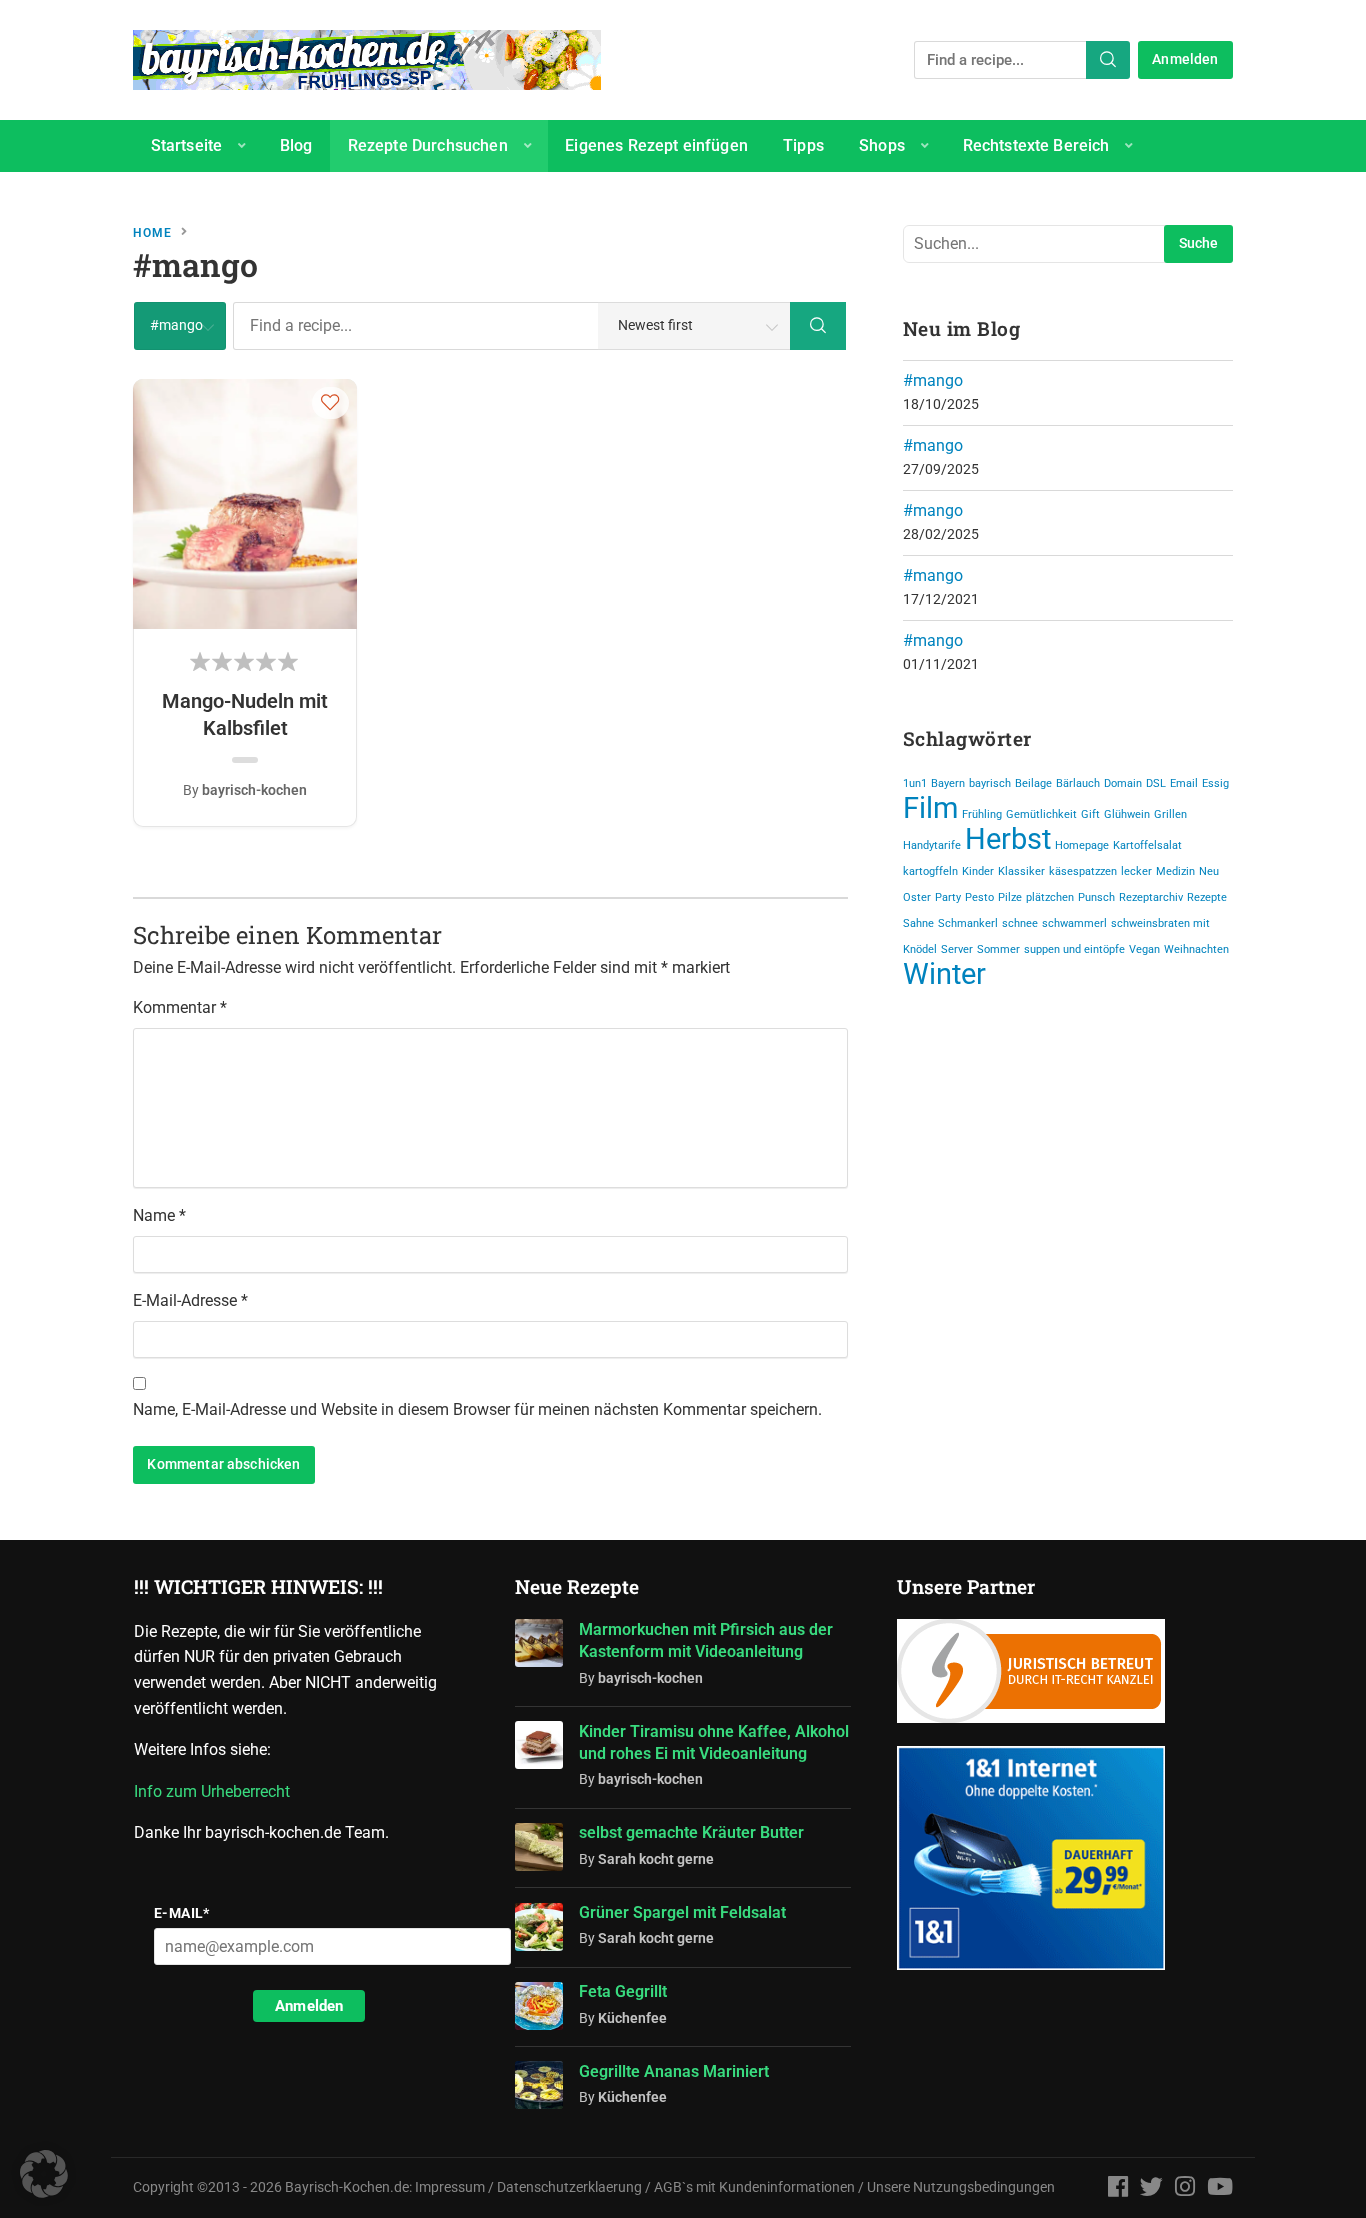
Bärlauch (1078, 783)
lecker (1136, 871)
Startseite (187, 145)
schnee (1020, 923)
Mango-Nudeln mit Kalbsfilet (245, 714)
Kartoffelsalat (1147, 845)
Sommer (998, 949)
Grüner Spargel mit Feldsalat (682, 1912)
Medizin (1175, 871)
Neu (1209, 871)
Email (1184, 783)
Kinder (978, 871)
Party (948, 897)
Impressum (450, 2187)
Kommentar (180, 1007)
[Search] (1108, 60)
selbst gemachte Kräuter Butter (691, 1832)
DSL (1156, 783)
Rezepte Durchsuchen (428, 145)
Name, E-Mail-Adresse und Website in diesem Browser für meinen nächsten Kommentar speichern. (477, 1409)
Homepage (1082, 845)
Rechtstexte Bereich (1036, 145)
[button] (330, 402)
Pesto (979, 897)
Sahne (918, 923)
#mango (933, 380)
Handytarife (932, 845)
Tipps (803, 145)
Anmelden (1185, 59)
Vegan (1144, 949)
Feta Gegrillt (623, 1991)
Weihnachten (1196, 949)
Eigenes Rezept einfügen (656, 145)
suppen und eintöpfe (1074, 949)
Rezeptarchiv (1151, 897)
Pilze (1010, 897)
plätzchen (1050, 897)
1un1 (915, 783)
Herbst (1008, 839)
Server (957, 949)
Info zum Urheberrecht (216, 1791)
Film (930, 808)
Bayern (948, 783)
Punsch (1096, 897)
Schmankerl (968, 923)
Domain (1123, 783)
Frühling (982, 814)
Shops (882, 145)
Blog (296, 145)
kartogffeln (930, 871)
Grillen (1170, 814)
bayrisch (990, 783)
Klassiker (1021, 871)
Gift (1090, 814)
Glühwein (1127, 814)
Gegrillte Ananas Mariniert (674, 2071)
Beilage (1033, 783)
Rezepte (1207, 897)
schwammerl (1074, 923)
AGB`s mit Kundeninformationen (754, 2187)
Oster (917, 897)
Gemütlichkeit (1041, 814)
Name (159, 1215)
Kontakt (179, 197)
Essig (1215, 783)
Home (152, 233)
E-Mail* (182, 1913)
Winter (944, 974)
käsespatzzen (1083, 871)
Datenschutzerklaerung (569, 2187)
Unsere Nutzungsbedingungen (961, 2187)
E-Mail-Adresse (190, 1300)
